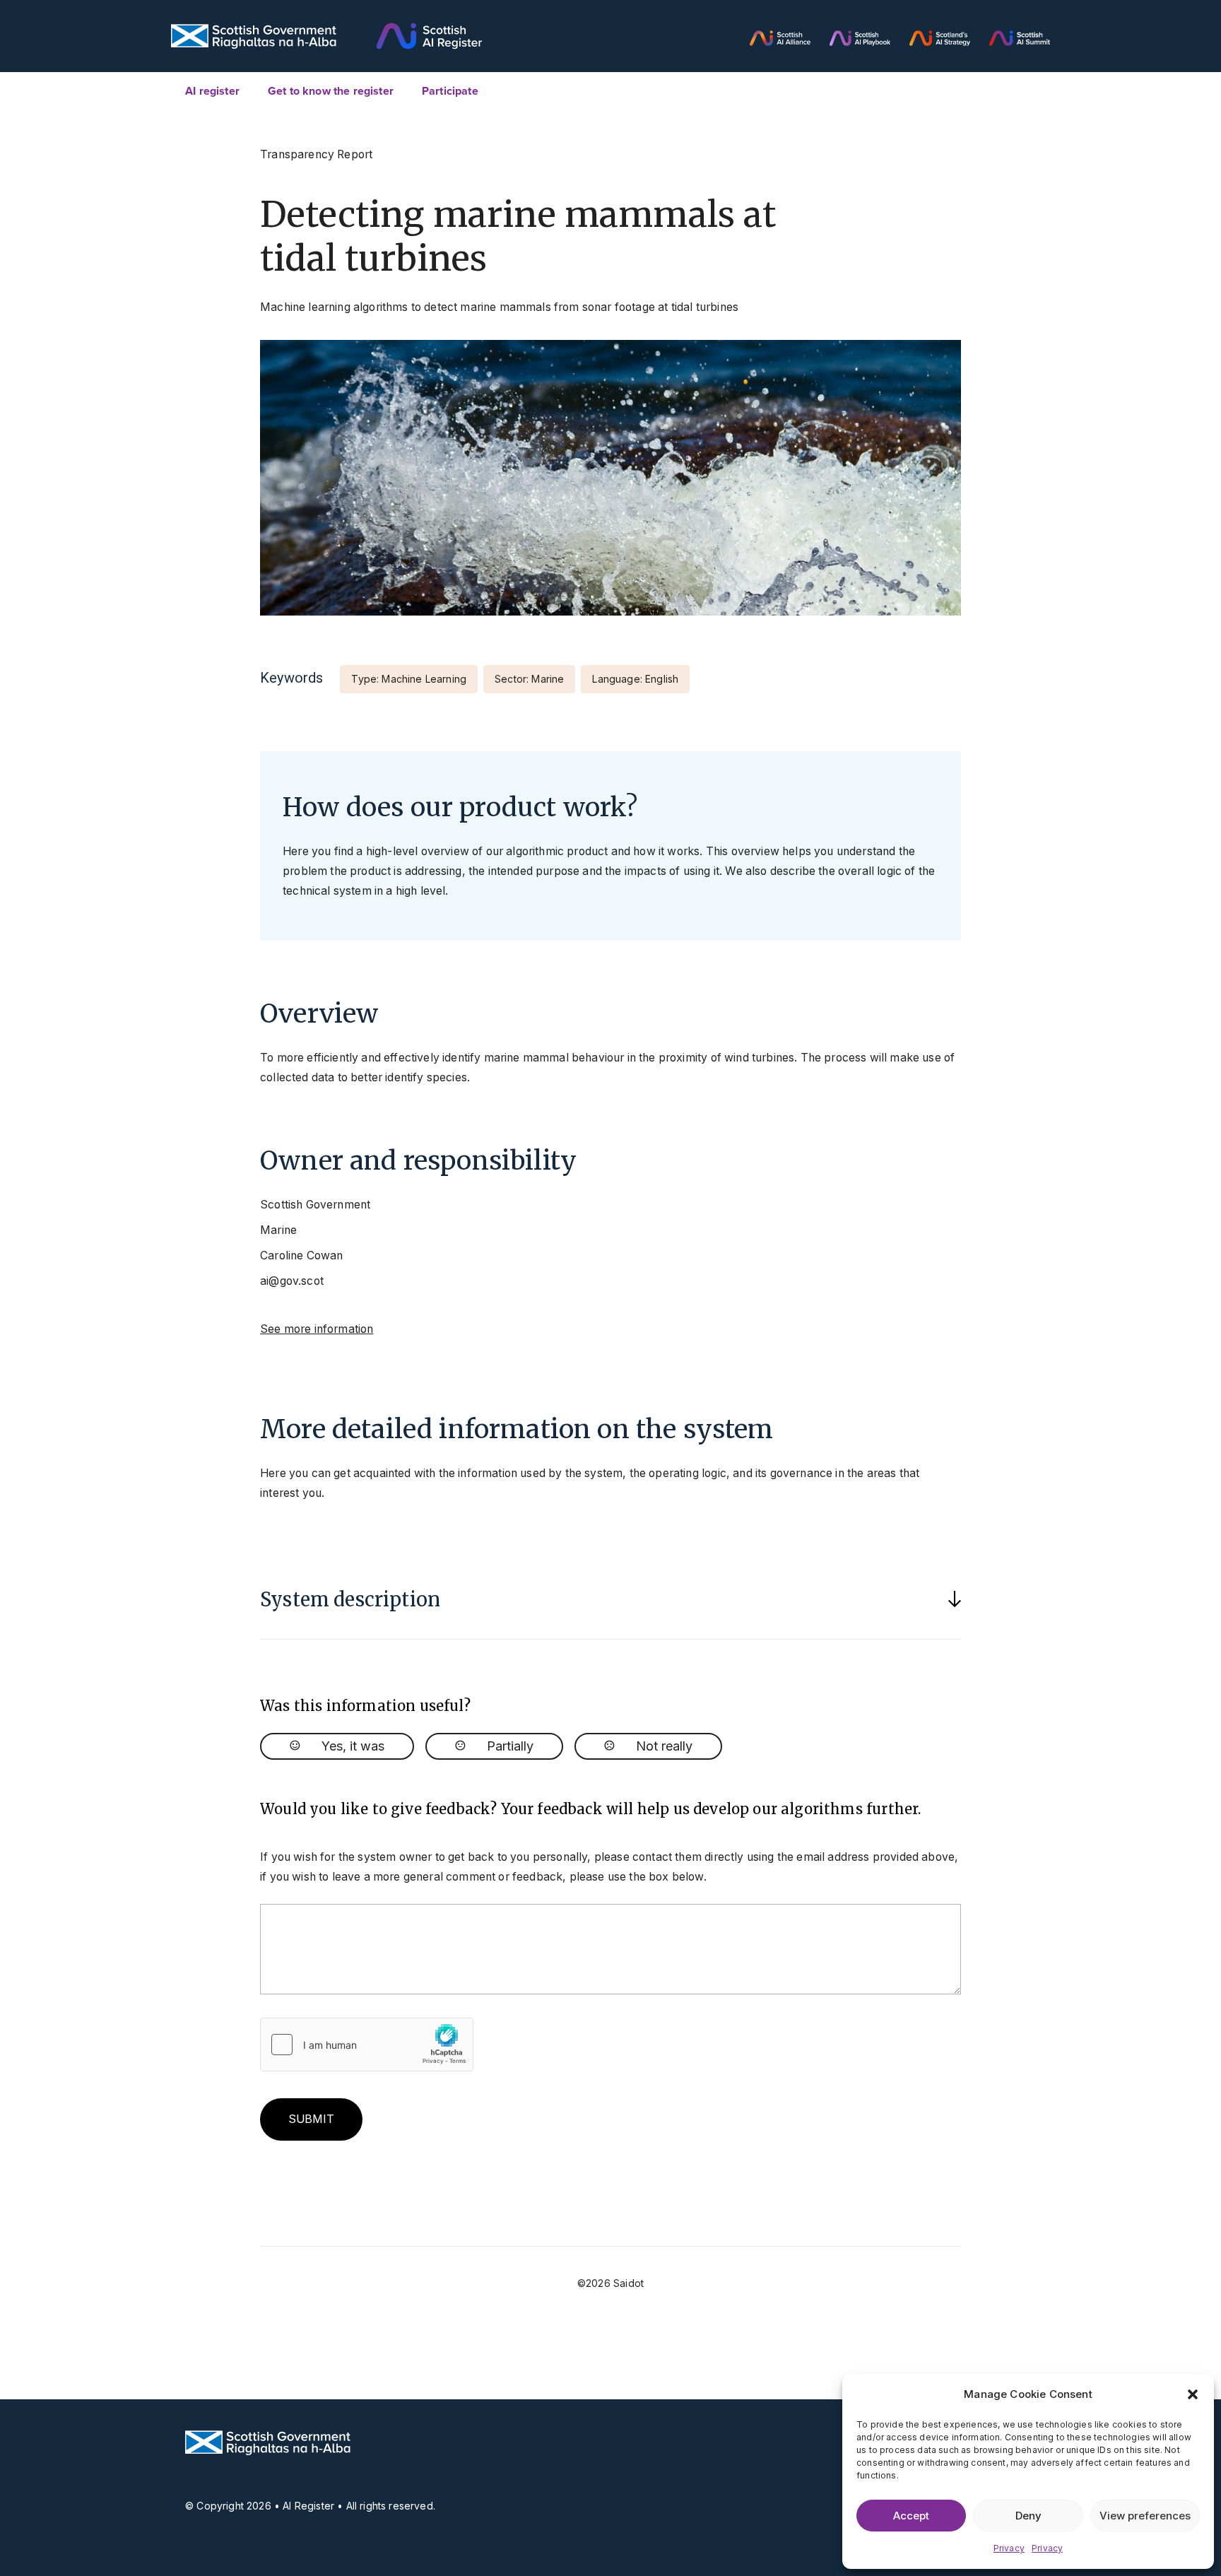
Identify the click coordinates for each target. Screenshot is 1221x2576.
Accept (911, 2516)
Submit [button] (311, 2119)
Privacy (1009, 2548)
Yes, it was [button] (353, 1746)
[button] (1193, 2394)
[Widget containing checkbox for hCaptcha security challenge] (367, 2045)
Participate (450, 91)
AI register (212, 91)
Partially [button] (510, 1746)
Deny (1028, 2516)
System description (350, 1599)
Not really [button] (664, 1746)
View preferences (1145, 2516)
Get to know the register (331, 91)
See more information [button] (317, 1329)
